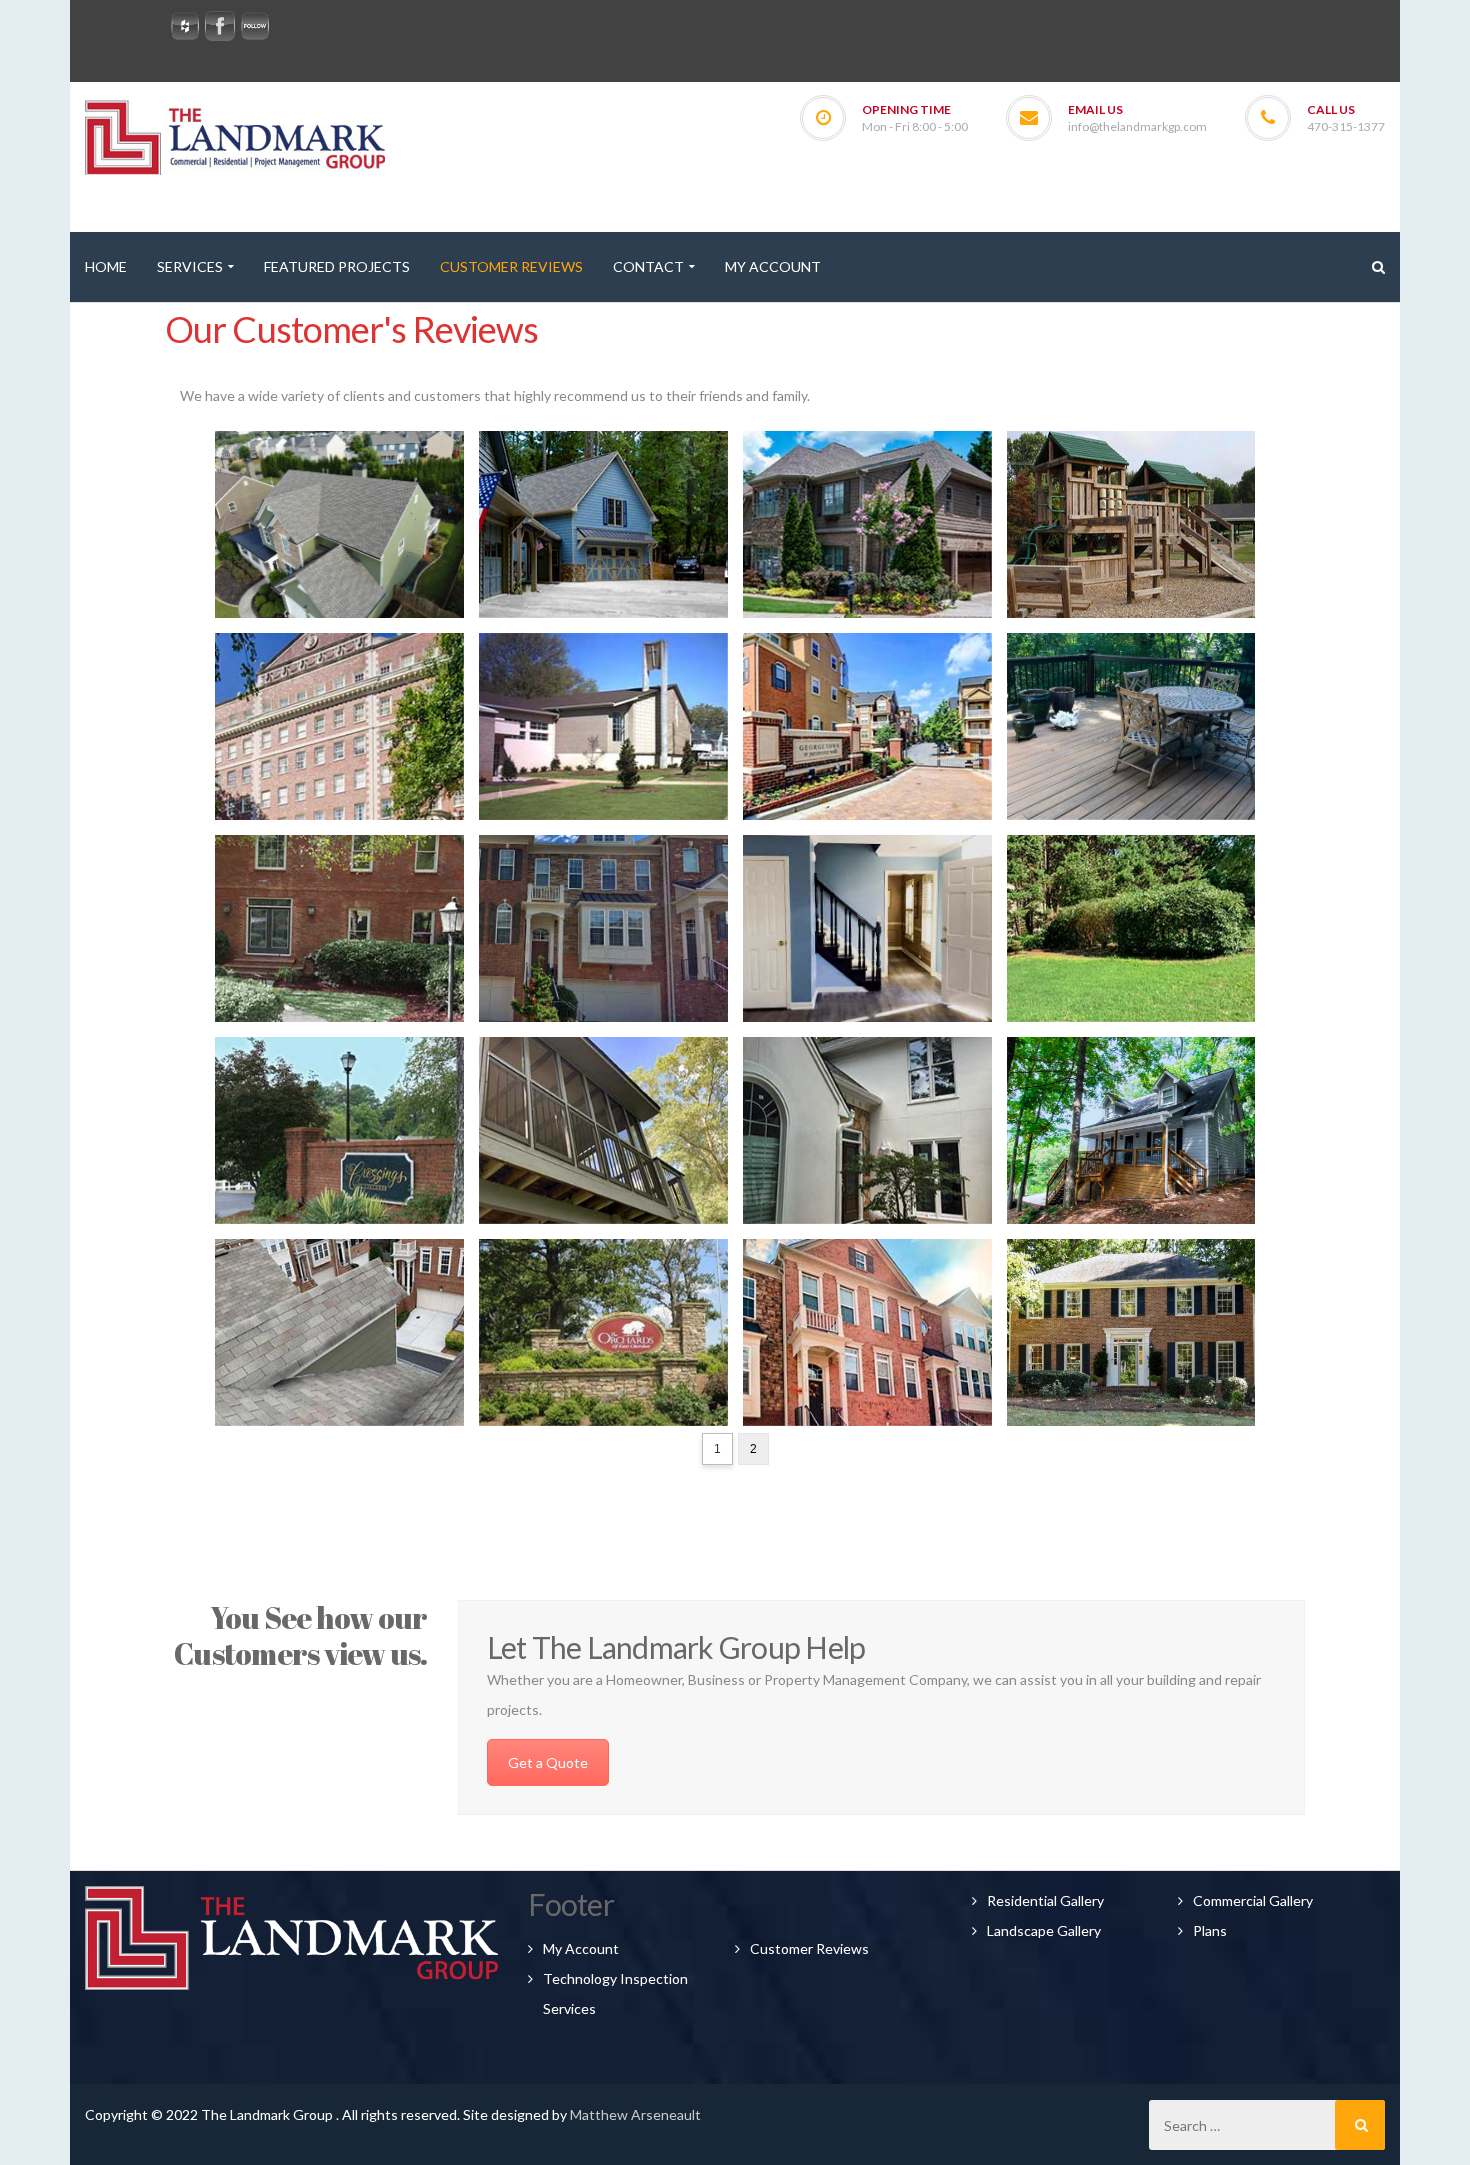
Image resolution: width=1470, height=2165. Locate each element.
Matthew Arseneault (635, 2114)
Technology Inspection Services (615, 1993)
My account (581, 1948)
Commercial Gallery (1253, 1900)
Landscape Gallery (1044, 1930)
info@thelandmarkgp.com (1137, 126)
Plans (1210, 1930)
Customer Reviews (809, 1948)
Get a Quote (548, 1762)
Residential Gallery (1045, 1900)
